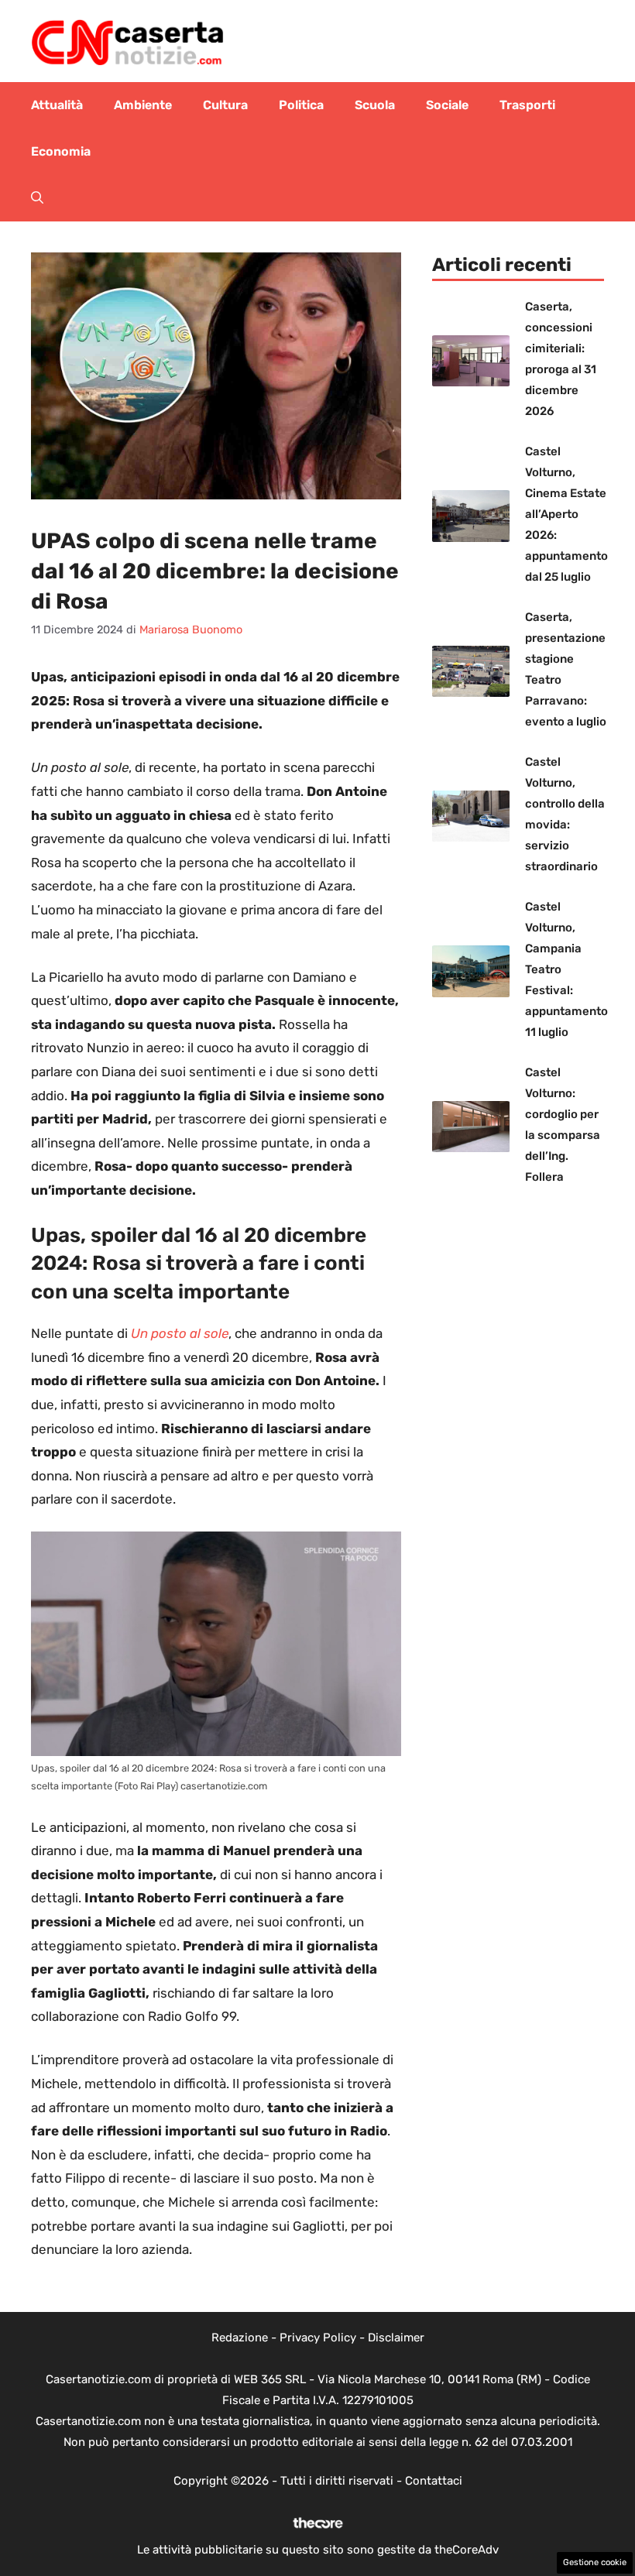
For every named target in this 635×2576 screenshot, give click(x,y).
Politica (301, 105)
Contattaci (434, 2481)
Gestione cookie (595, 2562)
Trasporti (527, 105)
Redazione (240, 2338)
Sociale (447, 105)
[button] (37, 198)
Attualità (57, 105)
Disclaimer (396, 2338)
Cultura (225, 105)
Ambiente (143, 105)
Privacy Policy (318, 2338)
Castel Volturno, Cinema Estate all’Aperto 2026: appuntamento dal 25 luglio (566, 514)
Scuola (375, 105)
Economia (61, 151)
